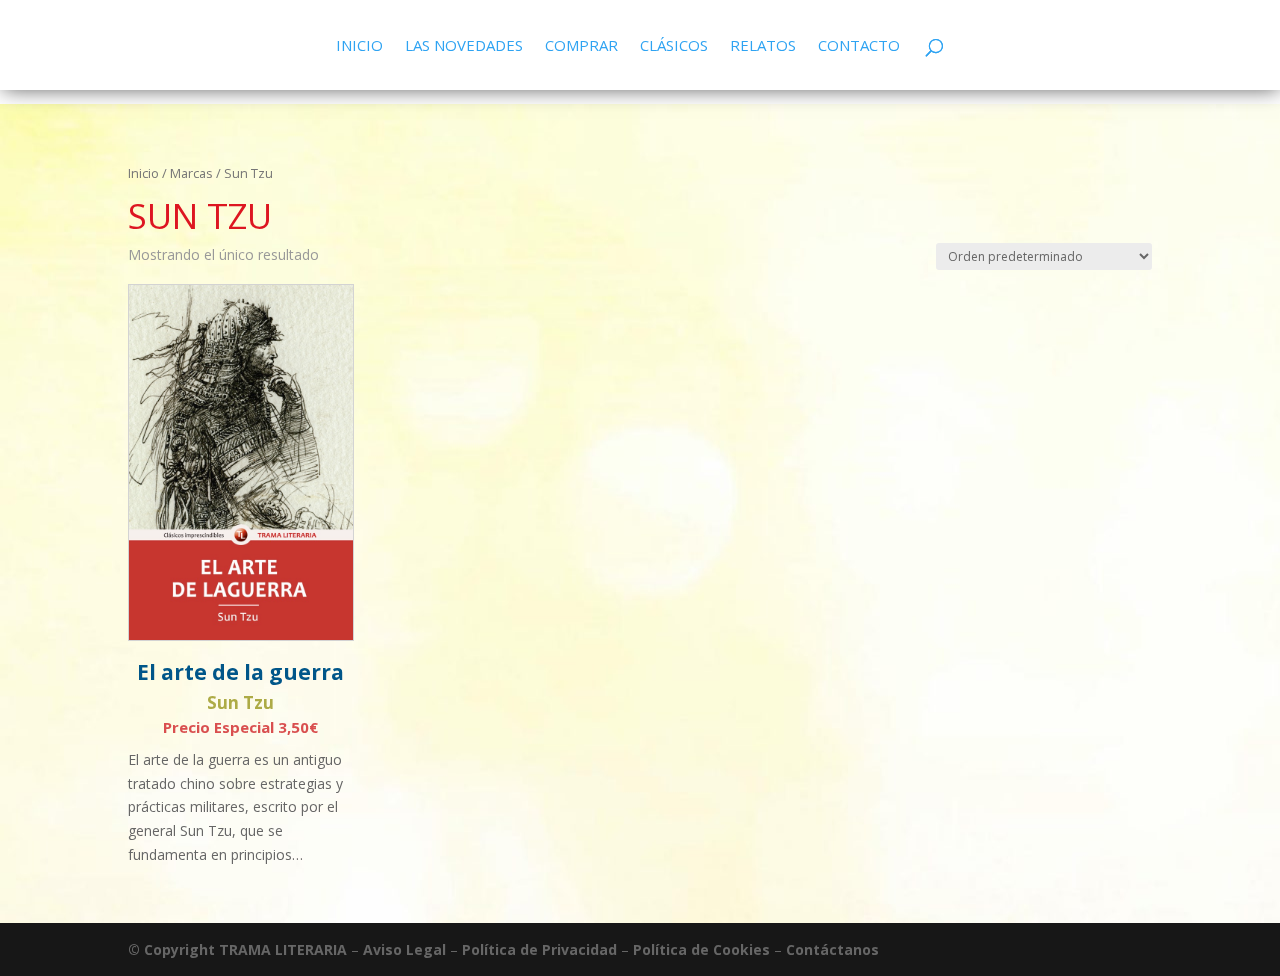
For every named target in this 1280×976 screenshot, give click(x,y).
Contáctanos (832, 949)
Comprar (581, 46)
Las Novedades (464, 46)
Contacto (859, 46)
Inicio (359, 46)
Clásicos (674, 46)
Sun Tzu (240, 702)
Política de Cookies (701, 949)
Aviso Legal (404, 949)
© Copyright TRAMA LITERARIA (237, 949)
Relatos (763, 46)
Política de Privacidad (539, 949)
